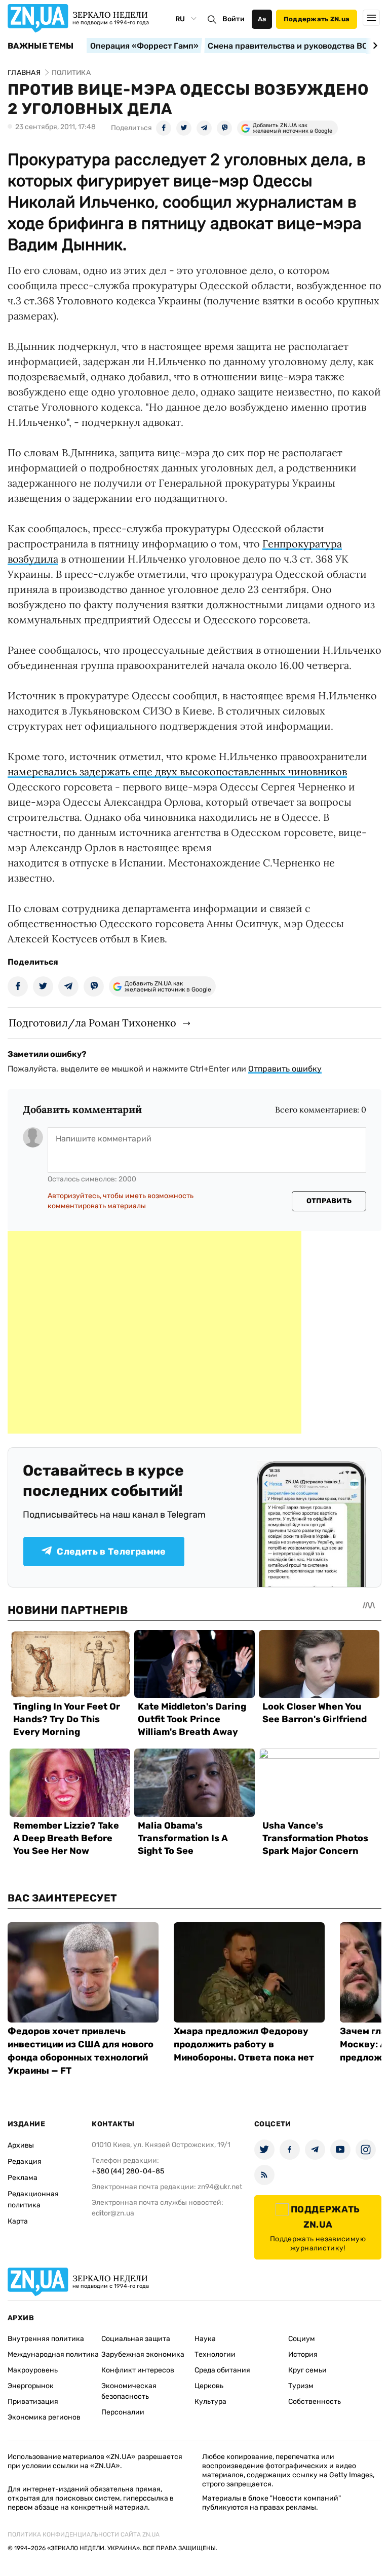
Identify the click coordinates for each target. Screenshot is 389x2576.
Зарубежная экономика (143, 2354)
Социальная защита (136, 2339)
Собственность (315, 2402)
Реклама (23, 2178)
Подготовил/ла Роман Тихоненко (92, 1023)
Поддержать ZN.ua (317, 19)
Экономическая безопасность (129, 2391)
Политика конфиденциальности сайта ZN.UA (84, 2534)
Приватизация (33, 2402)
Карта (18, 2221)
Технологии (215, 2354)
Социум (302, 2339)
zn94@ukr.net (220, 2187)
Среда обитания (222, 2370)
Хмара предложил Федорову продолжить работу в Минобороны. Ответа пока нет (244, 2044)
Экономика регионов (44, 2417)
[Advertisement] (154, 1332)
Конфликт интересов (138, 2370)
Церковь (209, 2386)
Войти (234, 19)
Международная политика (53, 2354)
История (303, 2354)
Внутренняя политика (46, 2339)
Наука (205, 2339)
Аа (262, 19)
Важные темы (41, 46)
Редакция (25, 2162)
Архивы (21, 2145)
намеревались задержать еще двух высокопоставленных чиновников (177, 771)
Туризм (301, 2386)
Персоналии (123, 2412)
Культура (210, 2402)
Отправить (329, 1201)
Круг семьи (307, 2370)
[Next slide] (374, 46)
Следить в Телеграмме (111, 1552)
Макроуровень (33, 2370)
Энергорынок (31, 2386)
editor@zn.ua (113, 2213)
